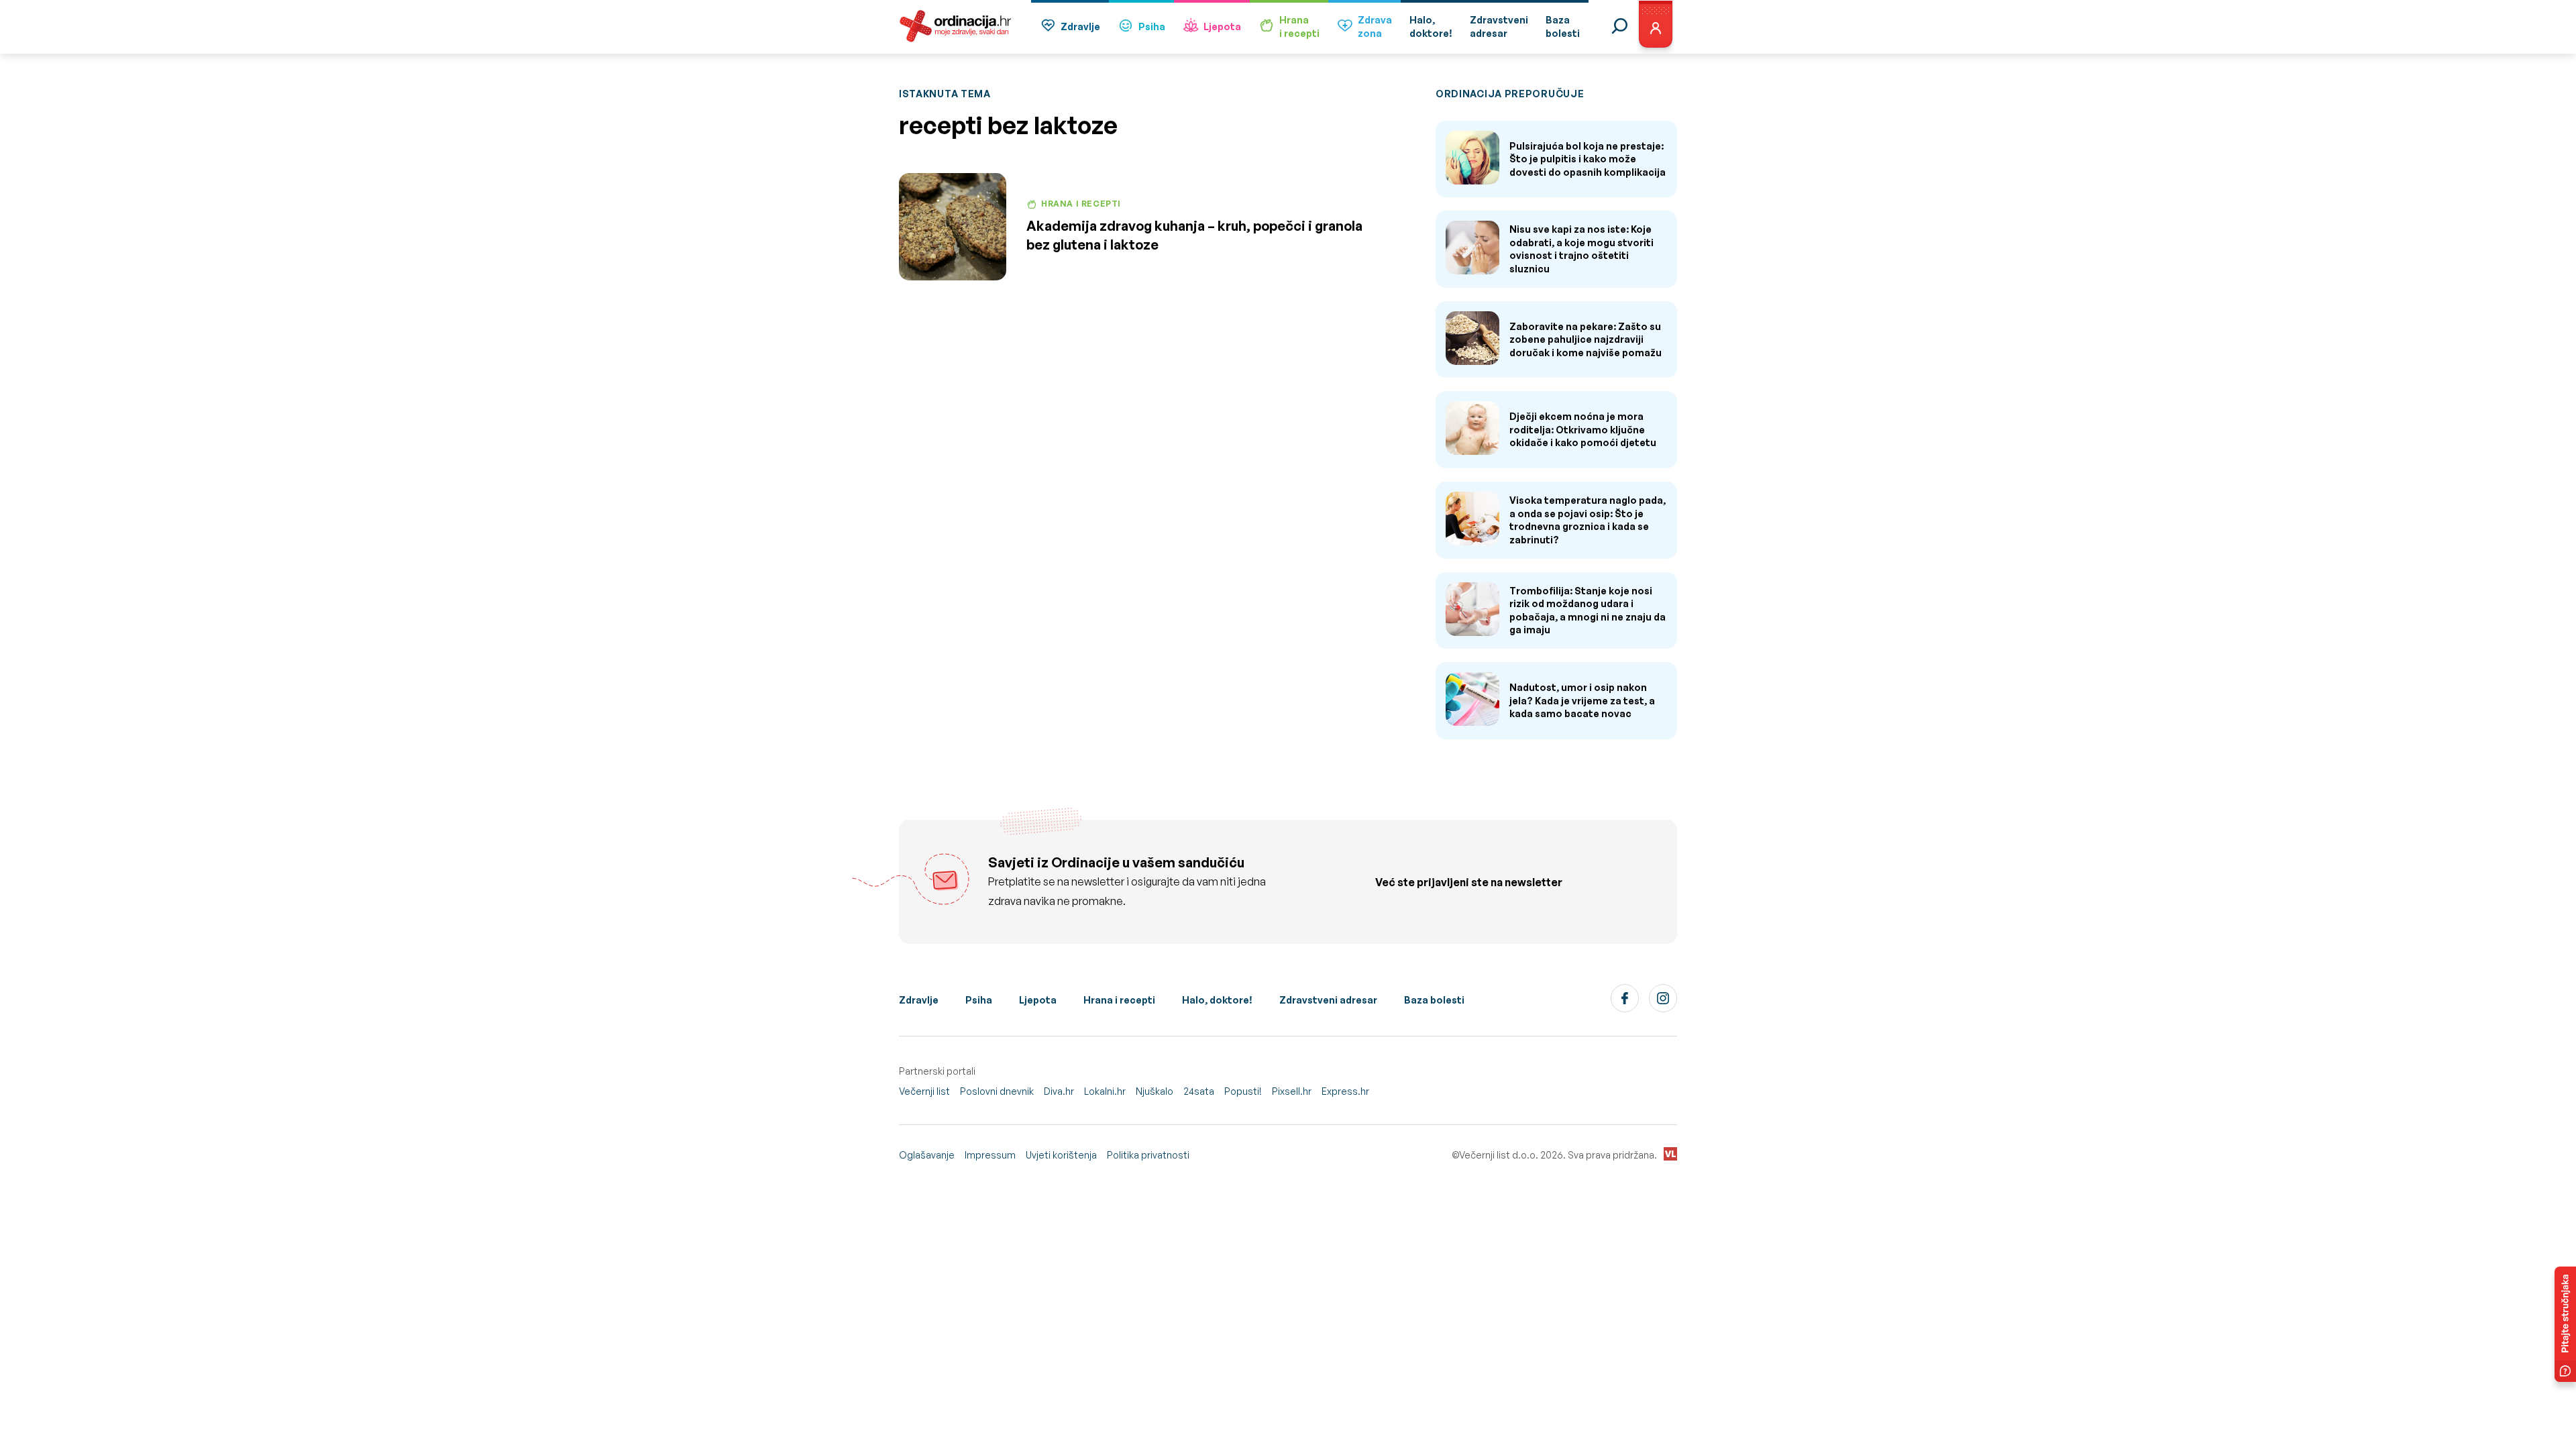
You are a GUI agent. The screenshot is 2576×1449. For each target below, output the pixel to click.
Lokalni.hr (1105, 1091)
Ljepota (1222, 26)
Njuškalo (1155, 1091)
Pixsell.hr (1292, 1091)
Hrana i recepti (1119, 1000)
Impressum (990, 1155)
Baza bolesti (1434, 1000)
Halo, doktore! (1217, 1000)
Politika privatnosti (1148, 1155)
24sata (1199, 1091)
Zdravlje (1080, 26)
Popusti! (1243, 1091)
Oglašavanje (927, 1155)
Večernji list (924, 1091)
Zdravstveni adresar (1328, 1000)
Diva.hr (1059, 1091)
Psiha (1152, 26)
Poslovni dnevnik (997, 1091)
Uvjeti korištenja (1061, 1155)
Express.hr (1345, 1091)
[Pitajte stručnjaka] (2565, 1324)
